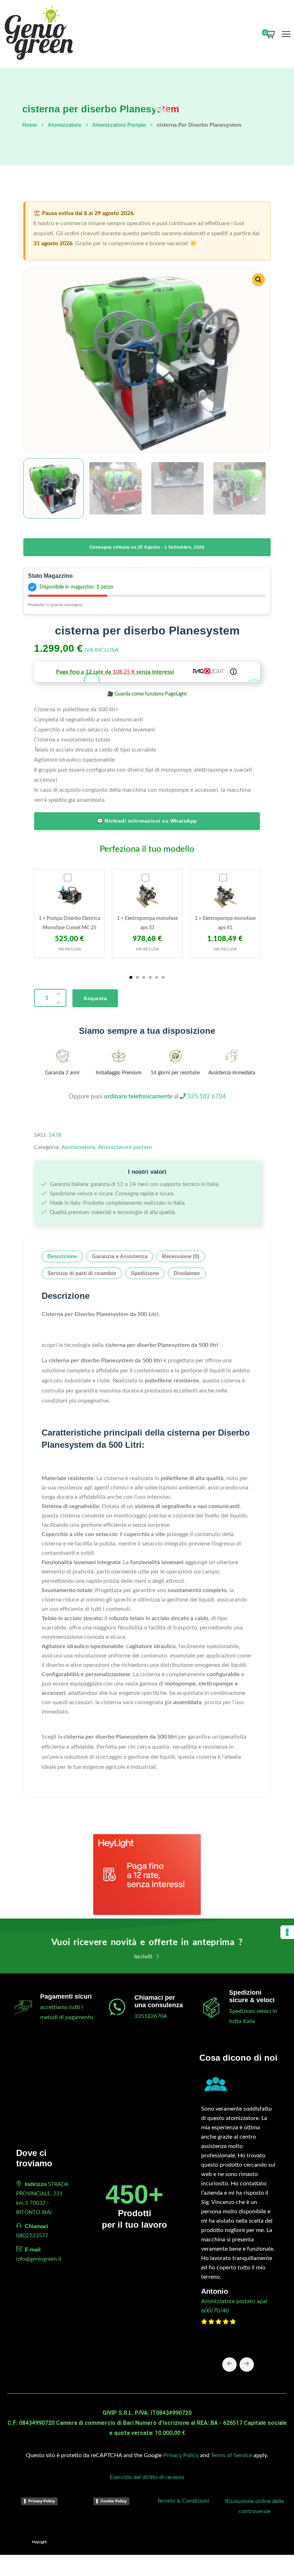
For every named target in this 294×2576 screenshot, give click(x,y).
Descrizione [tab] (62, 1256)
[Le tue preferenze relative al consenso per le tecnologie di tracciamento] (287, 1932)
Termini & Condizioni (183, 2501)
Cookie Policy (113, 2501)
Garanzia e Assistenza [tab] (120, 1256)
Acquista (95, 998)
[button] (259, 280)
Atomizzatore (65, 125)
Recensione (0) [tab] (181, 1256)
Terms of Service (231, 2455)
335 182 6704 (206, 1096)
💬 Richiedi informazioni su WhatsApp (147, 821)
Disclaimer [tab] (187, 1273)
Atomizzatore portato (119, 125)
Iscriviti (144, 1957)
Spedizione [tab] (145, 1273)
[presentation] (229, 2365)
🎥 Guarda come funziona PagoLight (147, 694)
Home (30, 125)
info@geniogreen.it (39, 2259)
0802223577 (32, 2236)
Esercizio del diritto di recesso (147, 2477)
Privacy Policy (181, 2455)
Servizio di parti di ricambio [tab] (82, 1273)
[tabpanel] (69, 913)
